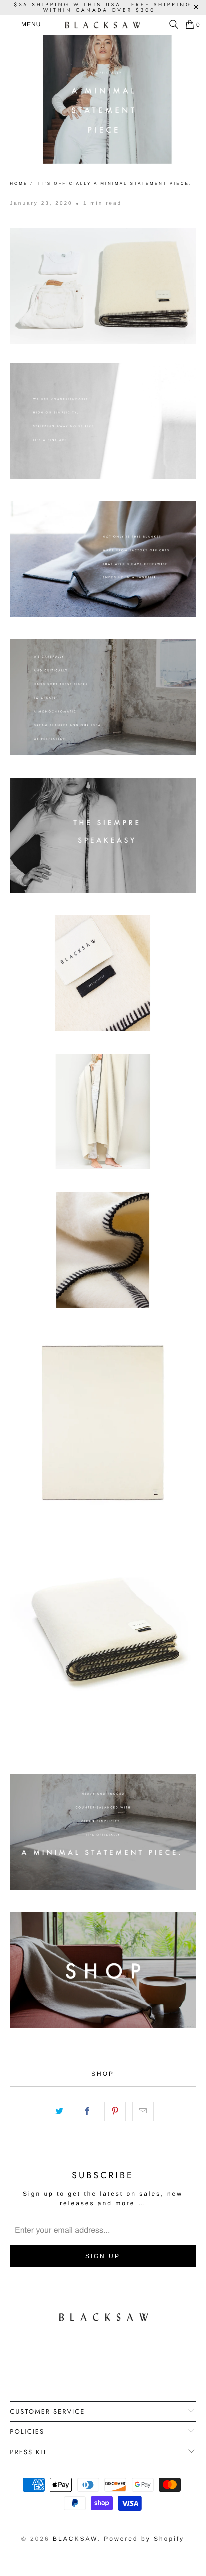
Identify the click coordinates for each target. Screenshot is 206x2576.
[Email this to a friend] (143, 2112)
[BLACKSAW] (103, 25)
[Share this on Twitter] (60, 2112)
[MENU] (5, 25)
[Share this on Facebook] (88, 2112)
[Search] (171, 25)
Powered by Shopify (144, 2539)
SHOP (103, 2074)
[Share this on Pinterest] (115, 2112)
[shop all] (103, 2026)
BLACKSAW (75, 2539)
